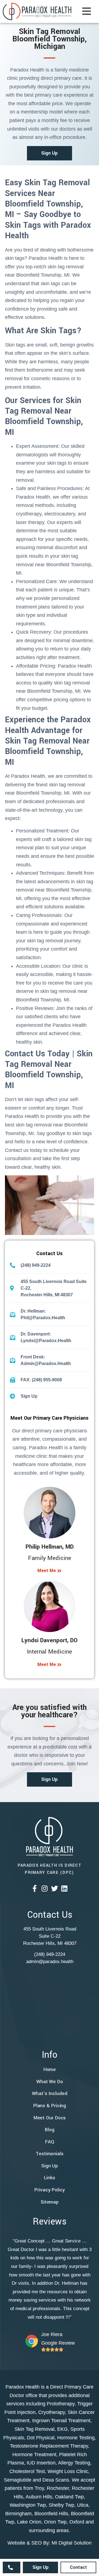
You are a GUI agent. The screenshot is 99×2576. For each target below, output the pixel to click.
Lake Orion (29, 2522)
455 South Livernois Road (50, 1929)
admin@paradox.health (50, 1962)
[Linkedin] (64, 1888)
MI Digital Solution (72, 2543)
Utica (83, 2505)
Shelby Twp (61, 2505)
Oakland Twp (69, 2497)
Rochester (58, 2488)
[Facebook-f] (35, 1888)
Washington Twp (28, 2505)
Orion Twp (55, 2522)
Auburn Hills (39, 2497)
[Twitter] (55, 1888)
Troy (39, 2488)
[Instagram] (45, 1888)
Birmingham (18, 2514)
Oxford (77, 2522)
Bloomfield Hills (51, 2514)
